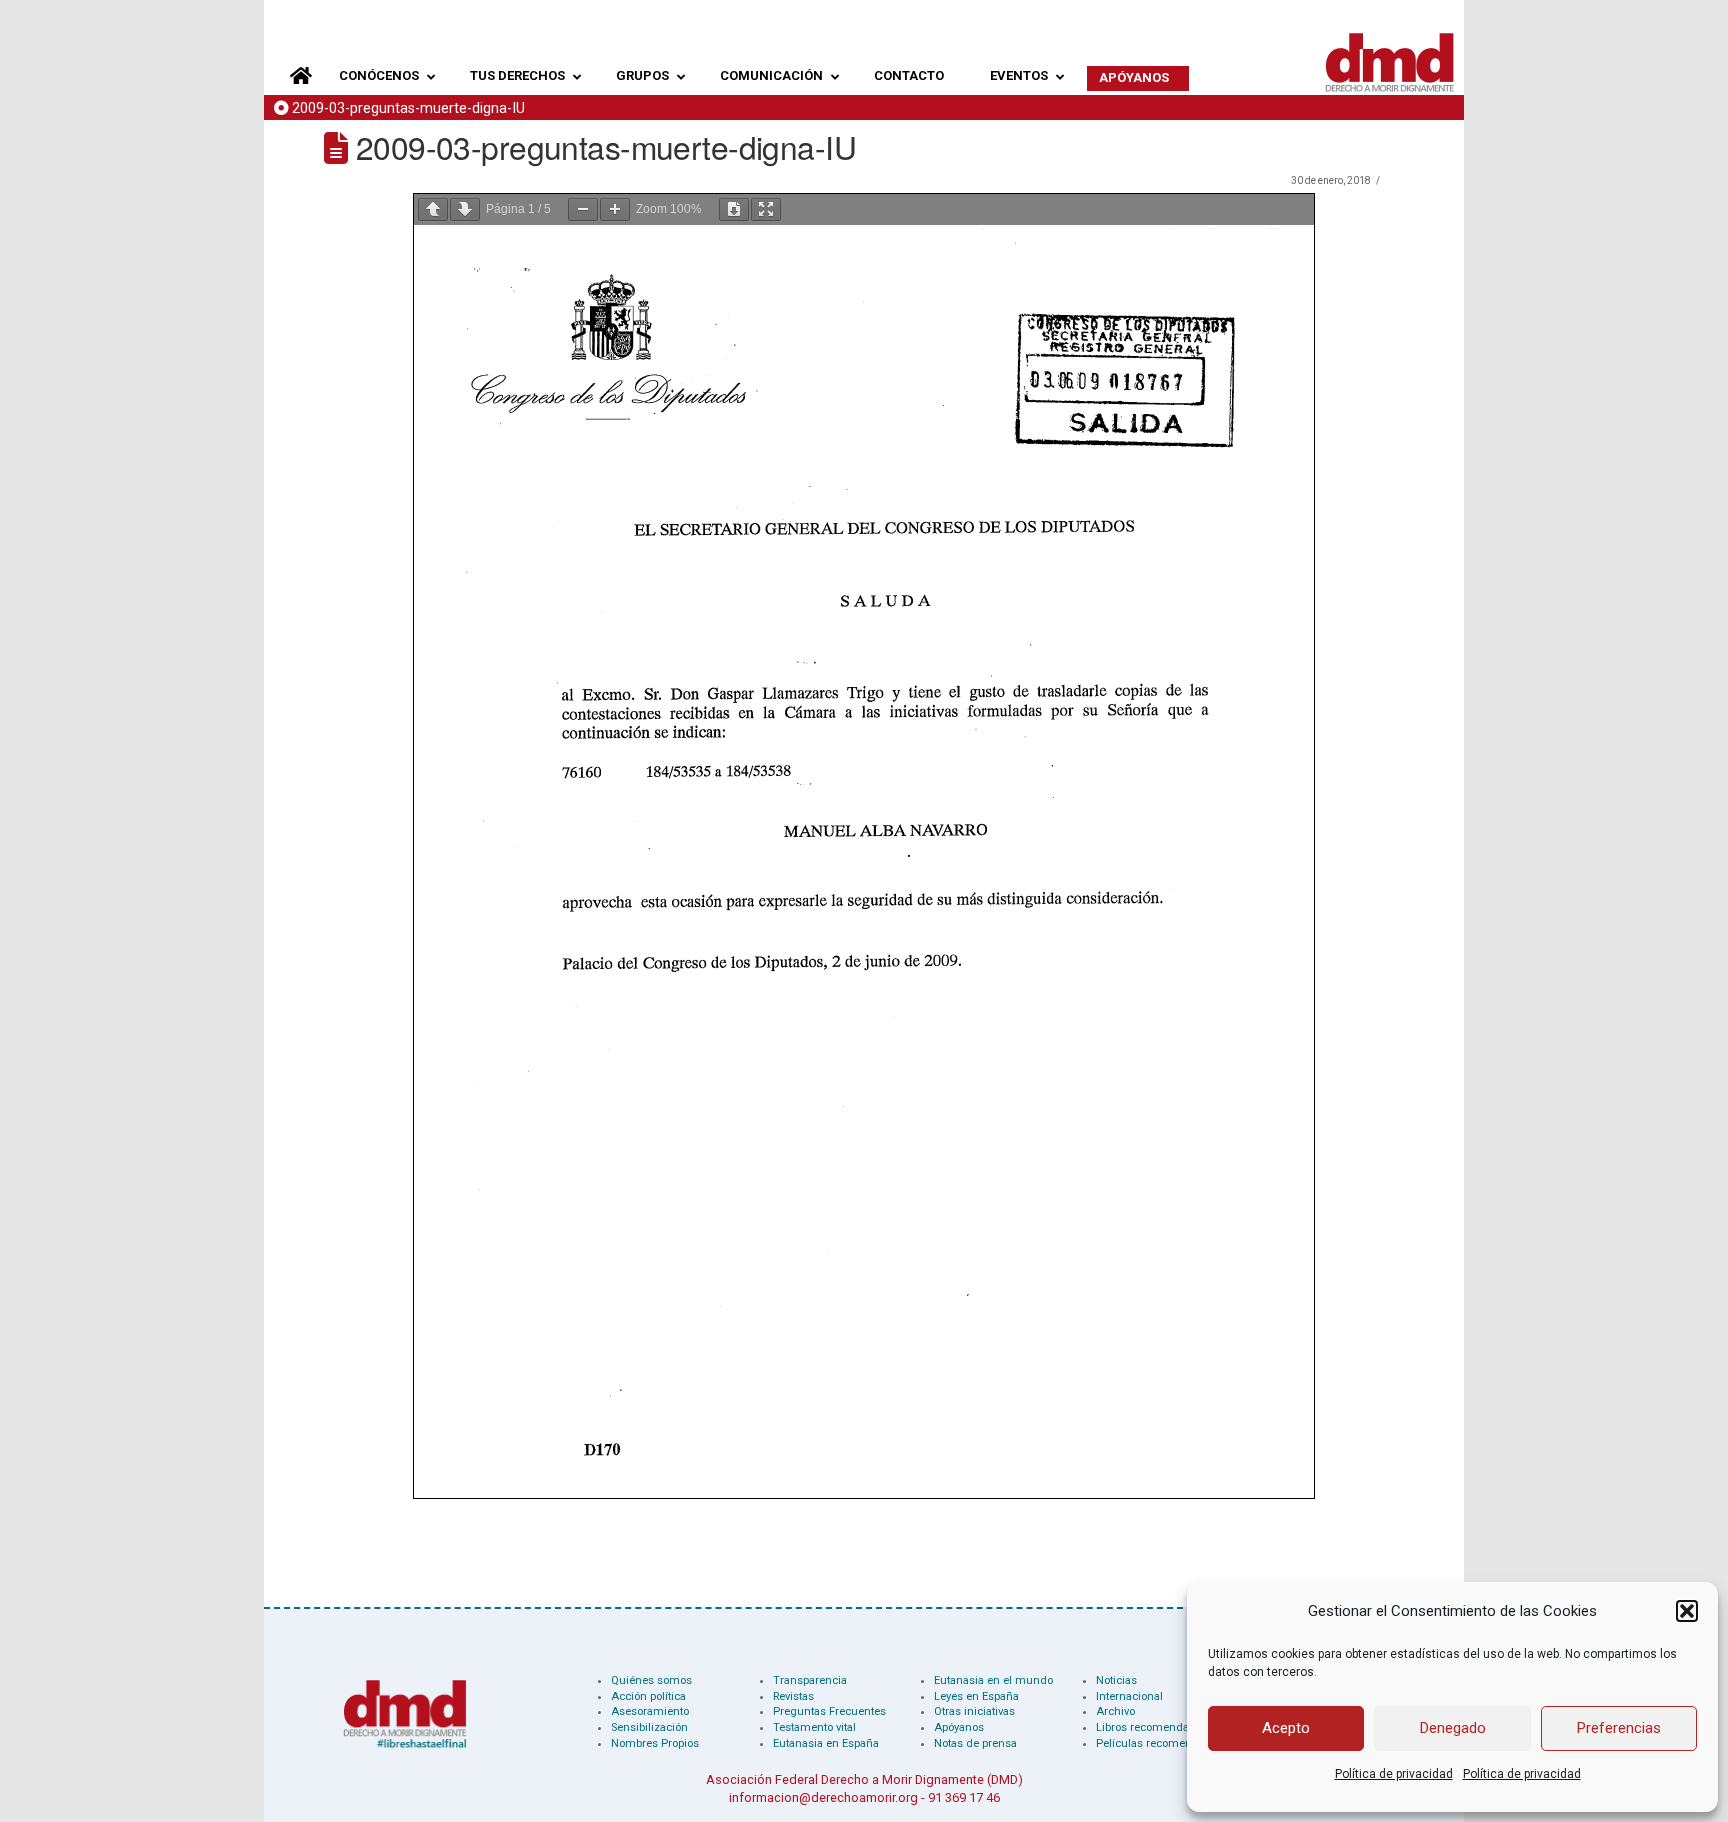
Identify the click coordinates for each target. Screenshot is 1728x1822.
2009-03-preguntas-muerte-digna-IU (408, 108)
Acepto (1286, 1728)
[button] (1687, 1611)
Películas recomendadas (1160, 1743)
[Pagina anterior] (433, 209)
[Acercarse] (615, 209)
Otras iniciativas (974, 1711)
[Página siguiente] (465, 209)
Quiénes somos (651, 1680)
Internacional (1129, 1696)
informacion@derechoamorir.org (823, 1797)
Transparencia (810, 1680)
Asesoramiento (650, 1711)
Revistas (793, 1696)
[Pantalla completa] (766, 209)
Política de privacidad (1394, 1774)
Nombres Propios (655, 1743)
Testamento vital (814, 1727)
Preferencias (1619, 1728)
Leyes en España (976, 1696)
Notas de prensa (975, 1743)
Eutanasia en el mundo (993, 1680)
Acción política (648, 1696)
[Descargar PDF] (734, 209)
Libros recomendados (1152, 1727)
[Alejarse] (583, 209)
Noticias (1116, 1680)
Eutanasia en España (826, 1743)
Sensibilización (649, 1727)
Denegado (1453, 1728)
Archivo (1115, 1711)
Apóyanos (959, 1727)
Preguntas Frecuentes (829, 1711)
